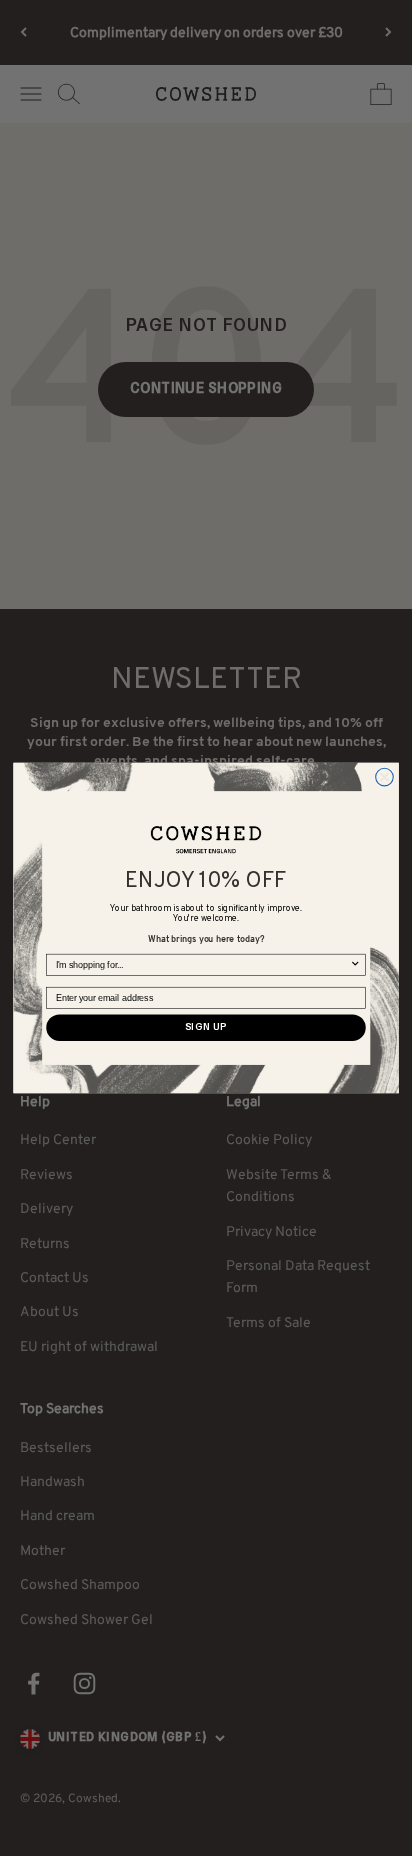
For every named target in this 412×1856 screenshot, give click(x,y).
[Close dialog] (385, 777)
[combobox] (203, 965)
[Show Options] (355, 965)
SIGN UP (206, 1027)
